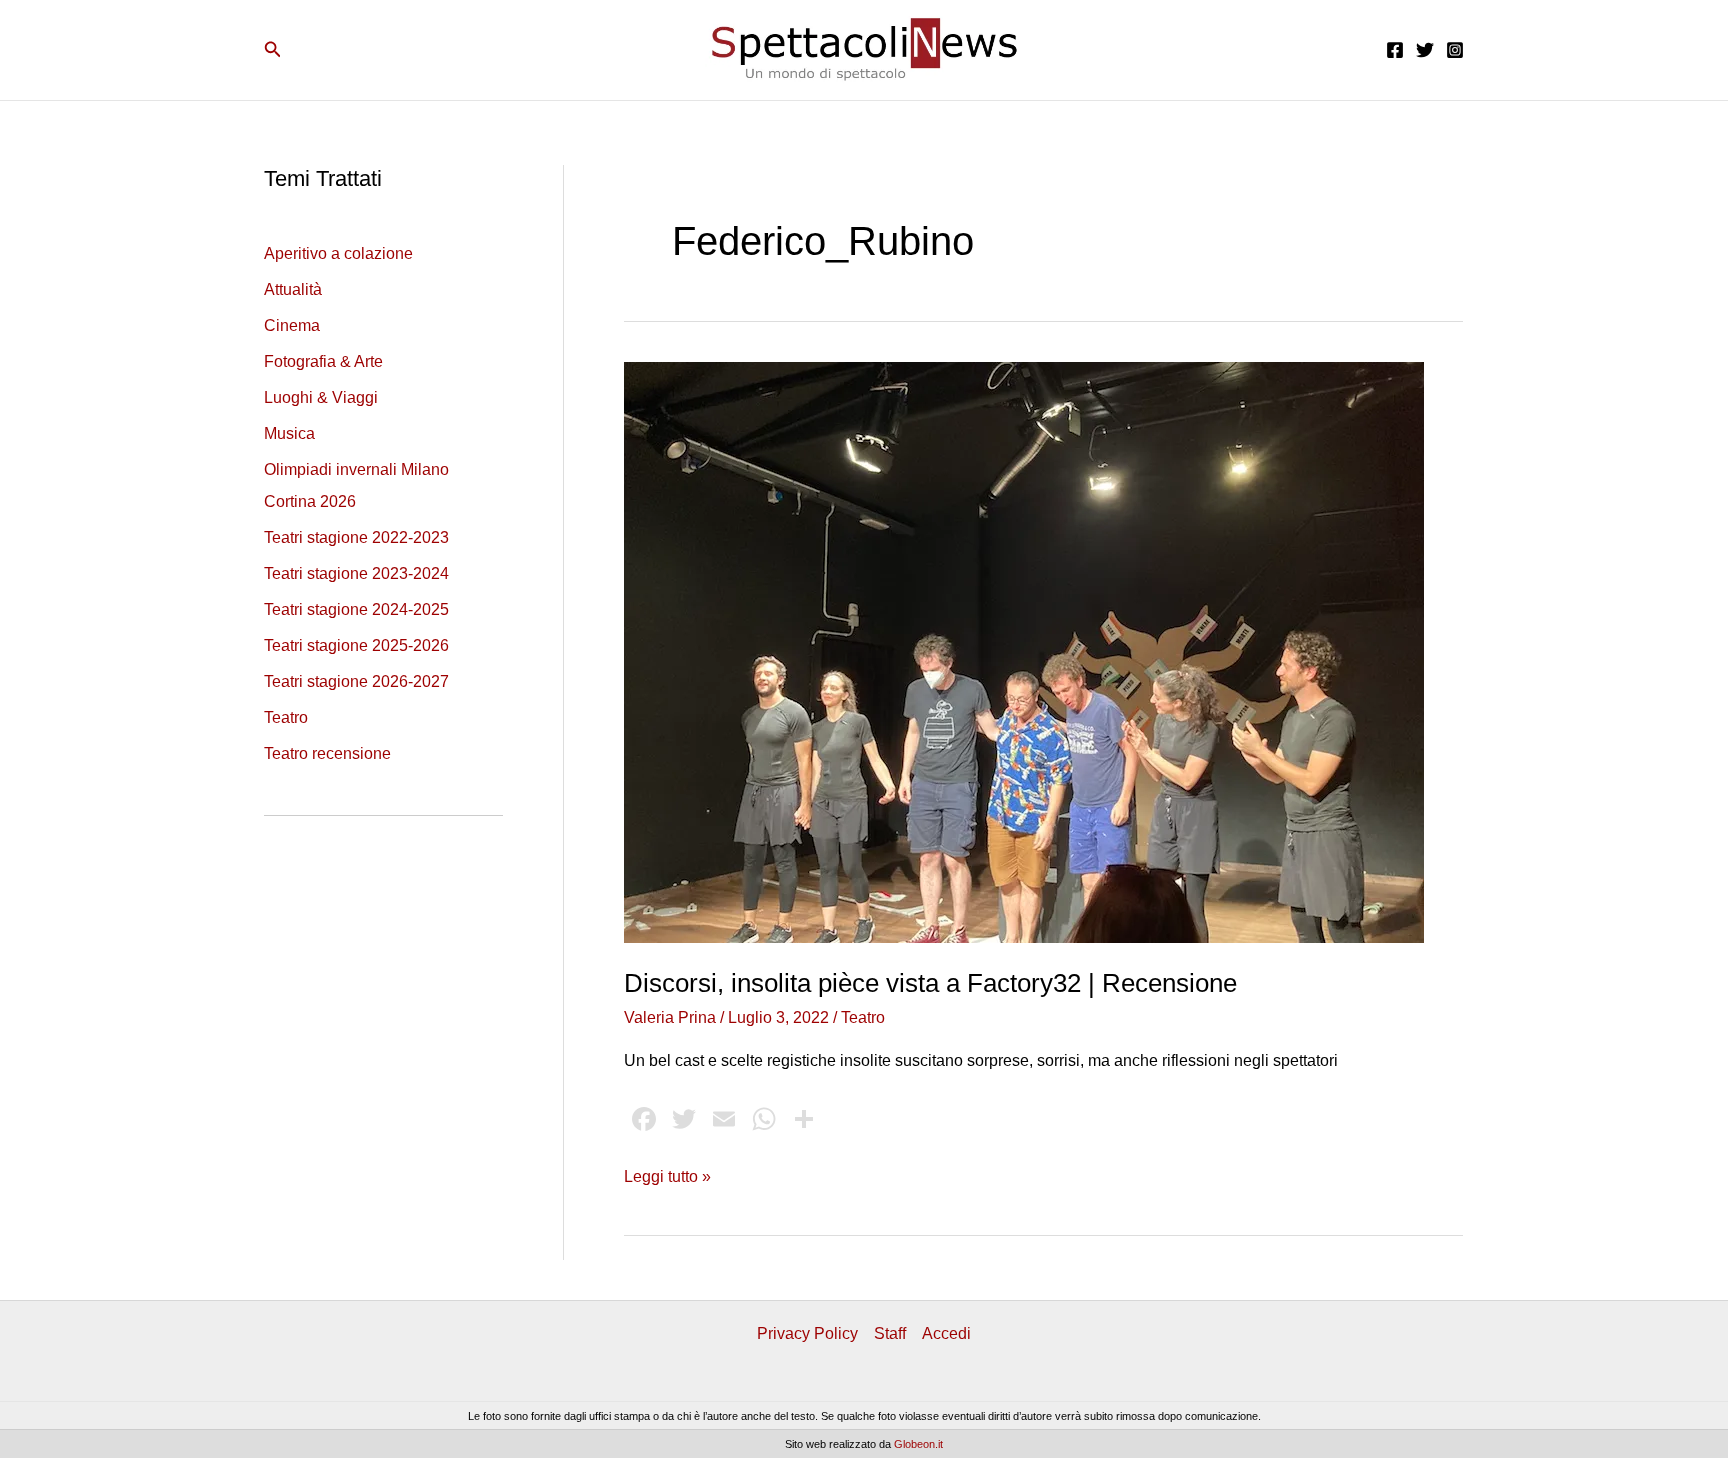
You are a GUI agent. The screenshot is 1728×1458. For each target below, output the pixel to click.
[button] (273, 50)
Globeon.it (918, 1444)
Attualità (293, 289)
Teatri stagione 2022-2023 (356, 537)
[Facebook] (1395, 50)
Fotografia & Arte (323, 361)
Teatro (286, 717)
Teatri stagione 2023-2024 (356, 573)
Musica (289, 433)
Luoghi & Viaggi (321, 397)
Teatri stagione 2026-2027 (356, 681)
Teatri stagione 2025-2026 (356, 645)
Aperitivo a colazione (338, 253)
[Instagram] (1455, 50)
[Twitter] (1425, 50)
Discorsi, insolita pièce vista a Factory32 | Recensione (930, 983)
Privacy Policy (807, 1333)
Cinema (292, 325)
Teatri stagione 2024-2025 (356, 609)
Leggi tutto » (667, 1178)
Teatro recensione (327, 753)
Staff (890, 1333)
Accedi (946, 1333)
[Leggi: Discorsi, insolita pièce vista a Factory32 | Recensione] (1024, 651)
